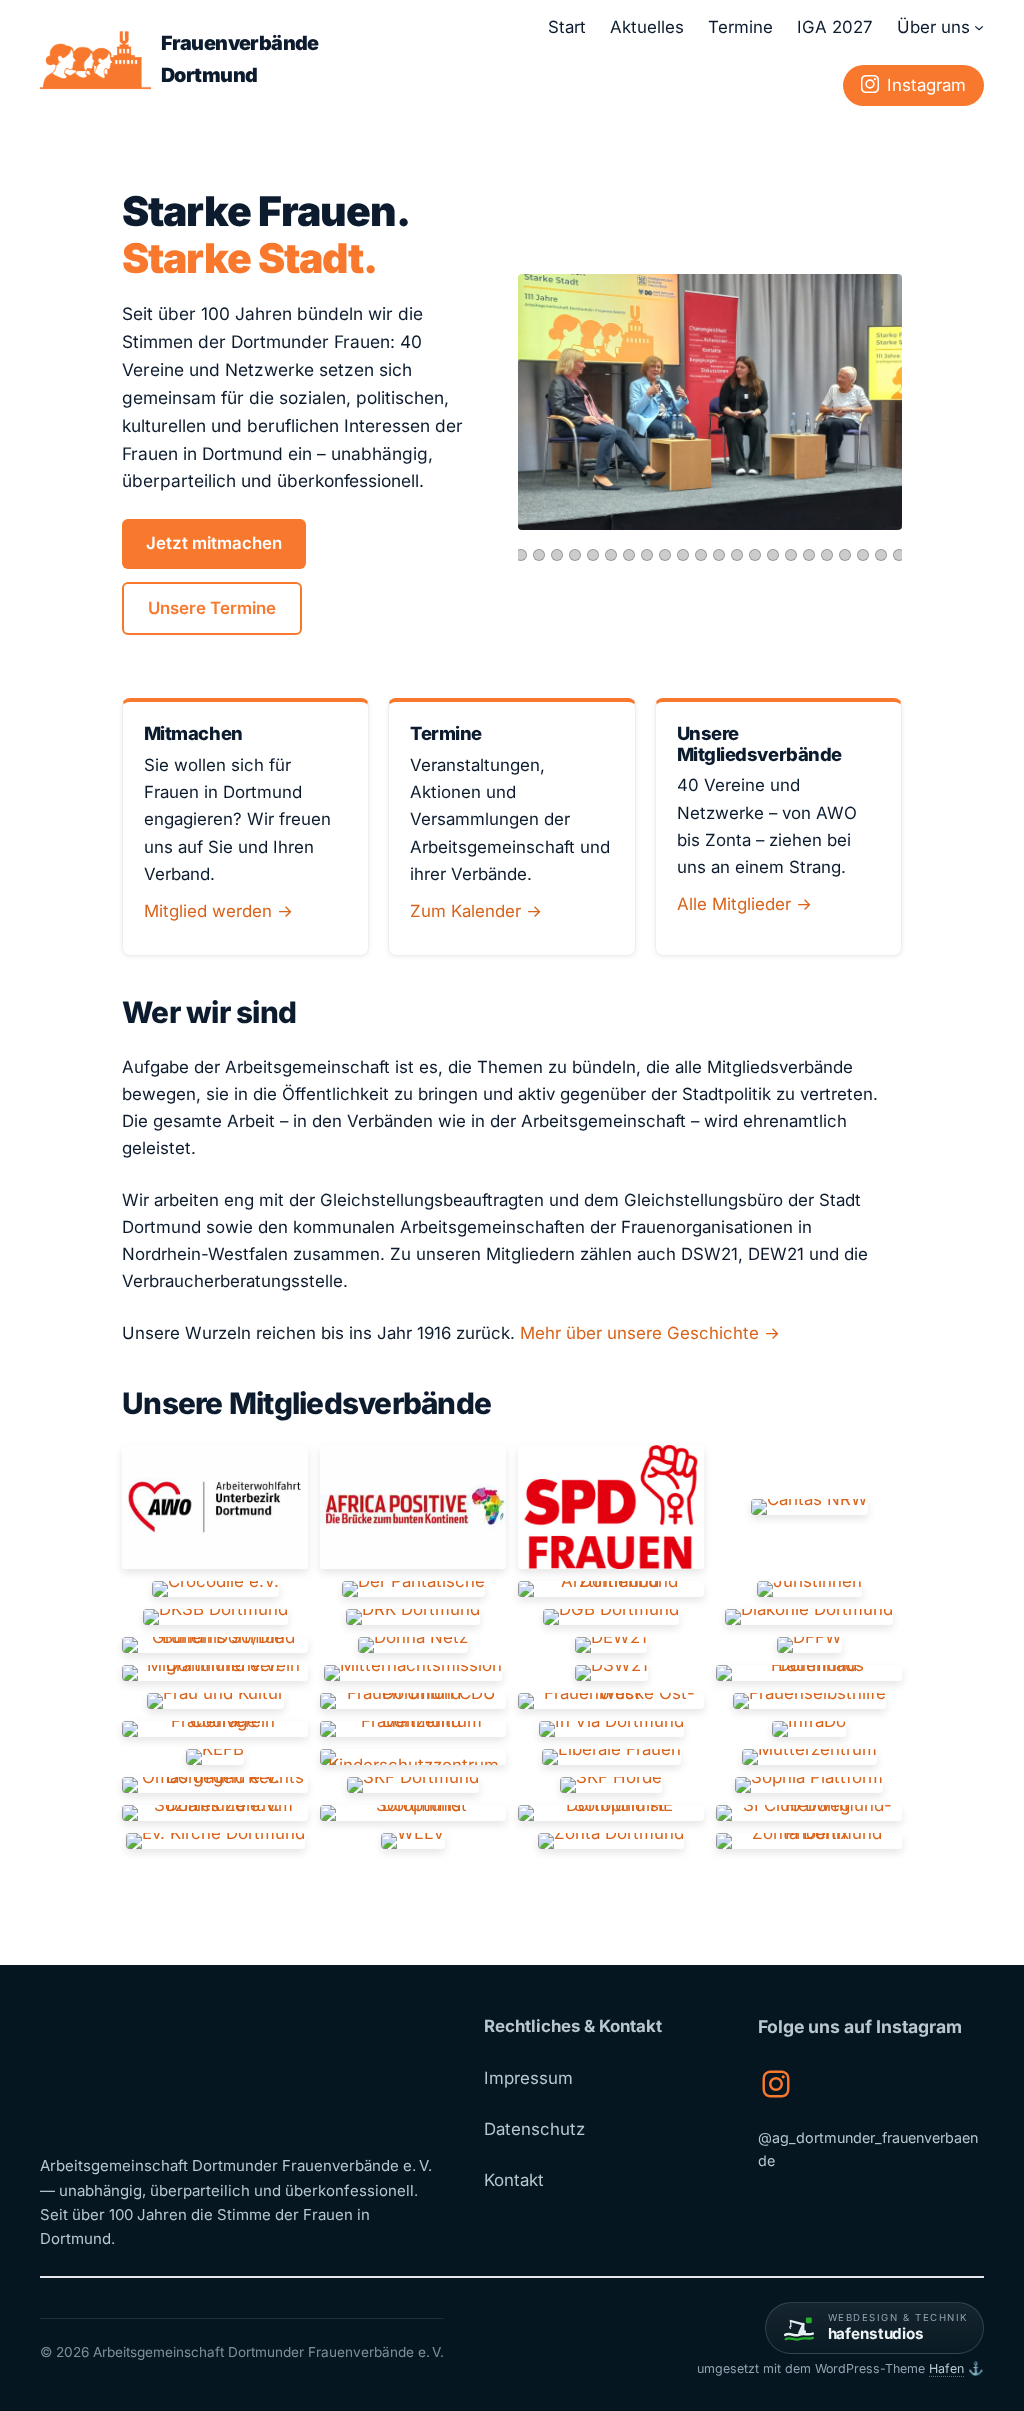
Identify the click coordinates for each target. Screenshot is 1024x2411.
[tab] (521, 555)
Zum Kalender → (476, 911)
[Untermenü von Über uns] (979, 27)
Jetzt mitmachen (214, 543)
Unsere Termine (212, 608)
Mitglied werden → (218, 911)
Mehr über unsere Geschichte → (650, 1333)
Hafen (946, 2368)
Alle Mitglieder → (744, 904)
